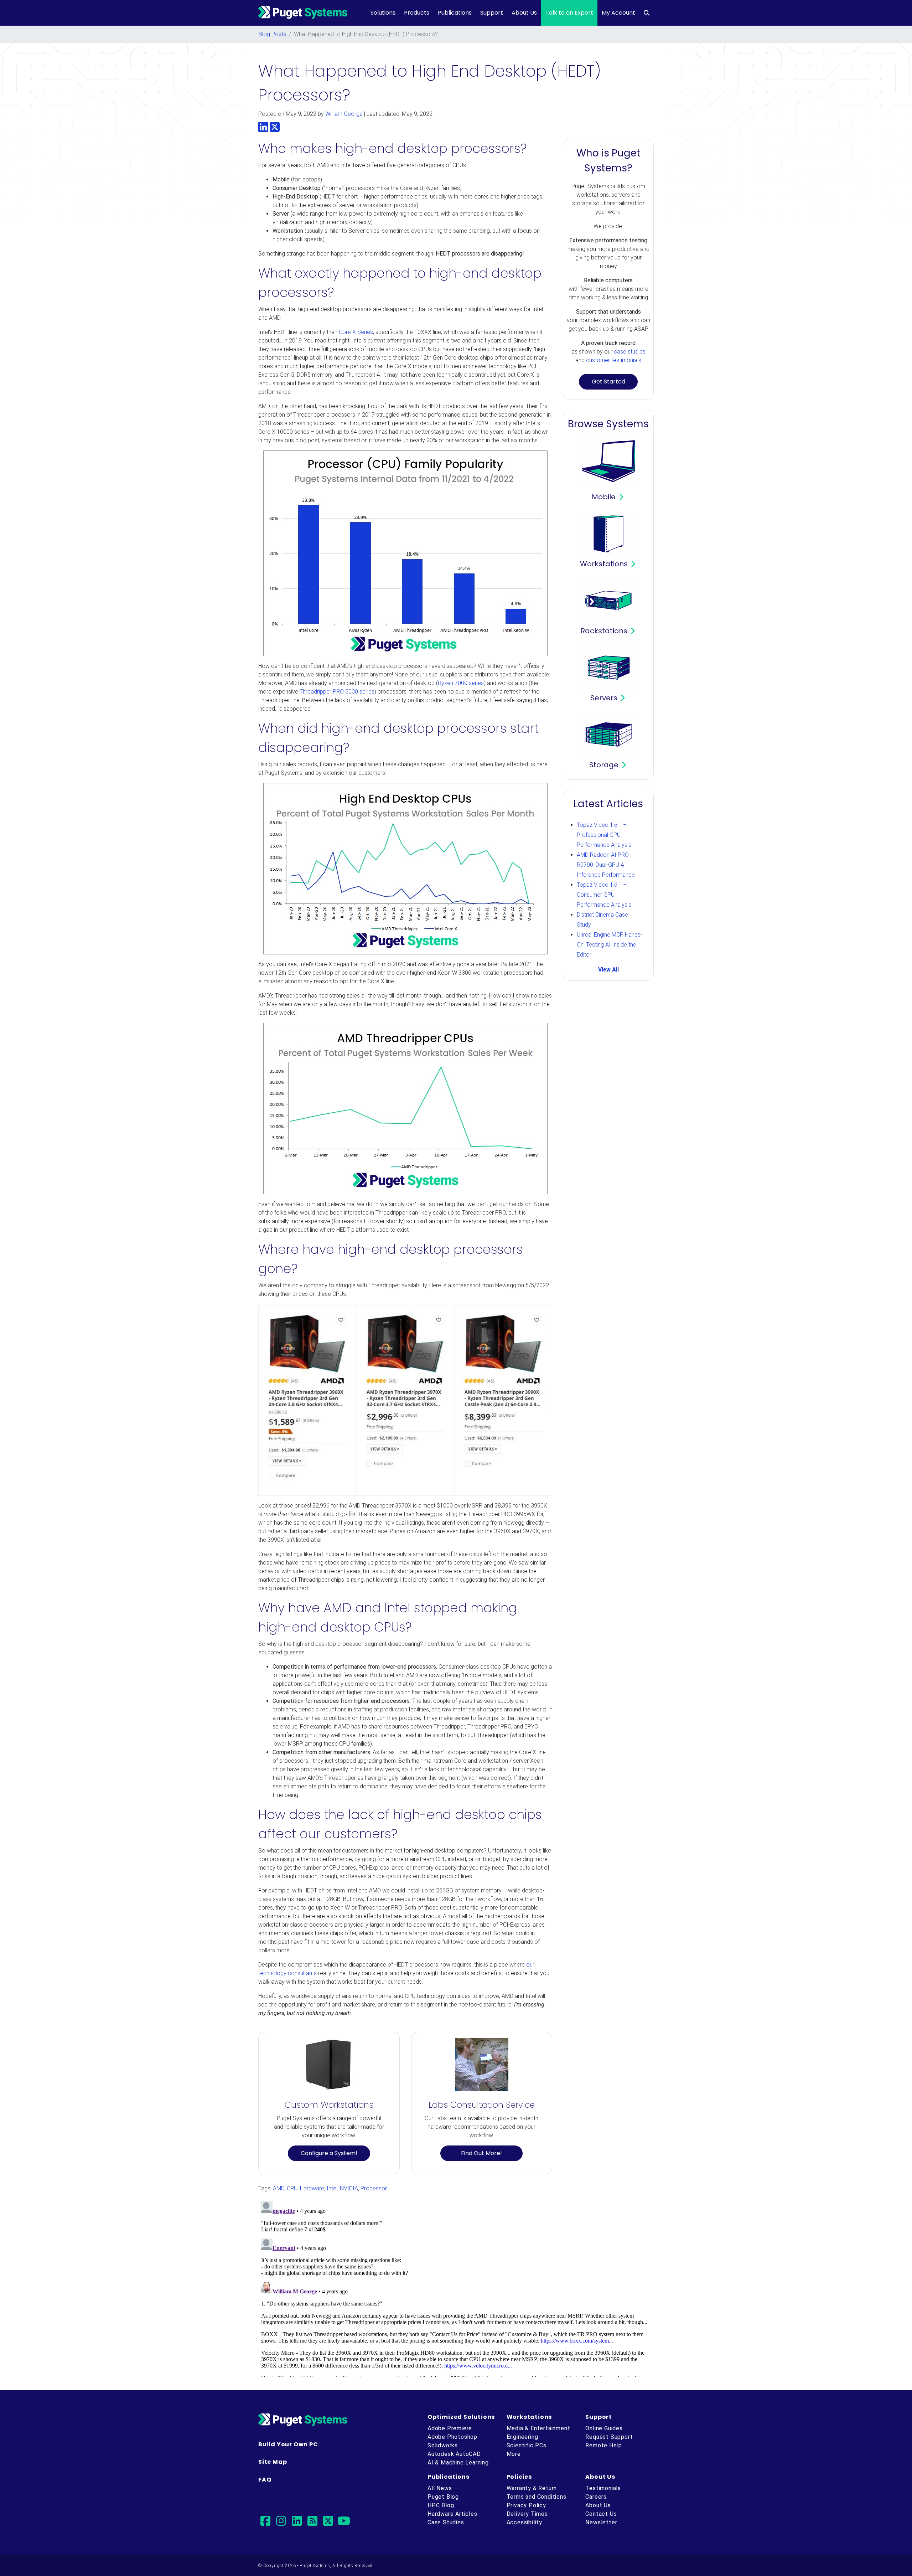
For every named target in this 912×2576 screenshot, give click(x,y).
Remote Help (604, 2445)
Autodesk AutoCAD (454, 2454)
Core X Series (356, 332)
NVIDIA (349, 2188)
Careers (596, 2497)
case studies (630, 352)
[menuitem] (647, 13)
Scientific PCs (527, 2445)
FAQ (265, 2480)
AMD (279, 2188)
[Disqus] (456, 2288)
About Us (524, 13)
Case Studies (446, 2522)
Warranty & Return (532, 2488)
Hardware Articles (452, 2514)
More (514, 2454)
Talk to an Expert (569, 13)
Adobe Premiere (450, 2428)
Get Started (608, 382)
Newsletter (601, 2522)
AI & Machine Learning (458, 2462)
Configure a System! (329, 2153)
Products (417, 13)
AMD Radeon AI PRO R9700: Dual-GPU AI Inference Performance (606, 865)
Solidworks (443, 2445)
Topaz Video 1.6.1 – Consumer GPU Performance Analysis (604, 895)
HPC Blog (441, 2505)
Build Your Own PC (288, 2444)
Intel (332, 2188)
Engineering (522, 2437)
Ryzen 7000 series (461, 683)
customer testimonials (614, 360)
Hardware (312, 2188)
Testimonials (603, 2488)
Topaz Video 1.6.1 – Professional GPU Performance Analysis (604, 835)
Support (492, 13)
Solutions (383, 13)
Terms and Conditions (537, 2497)
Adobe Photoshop (452, 2437)
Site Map (273, 2462)
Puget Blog (443, 2497)
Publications (455, 13)
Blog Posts (272, 34)
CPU (292, 2188)
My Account (618, 13)
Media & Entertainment (538, 2428)
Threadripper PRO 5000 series (337, 692)
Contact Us (601, 2514)
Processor (374, 2188)
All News (440, 2488)
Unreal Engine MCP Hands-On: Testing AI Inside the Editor (610, 945)
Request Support (609, 2437)
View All (608, 970)
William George (344, 114)
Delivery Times (527, 2514)
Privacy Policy (526, 2505)
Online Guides (604, 2428)
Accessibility (524, 2522)
